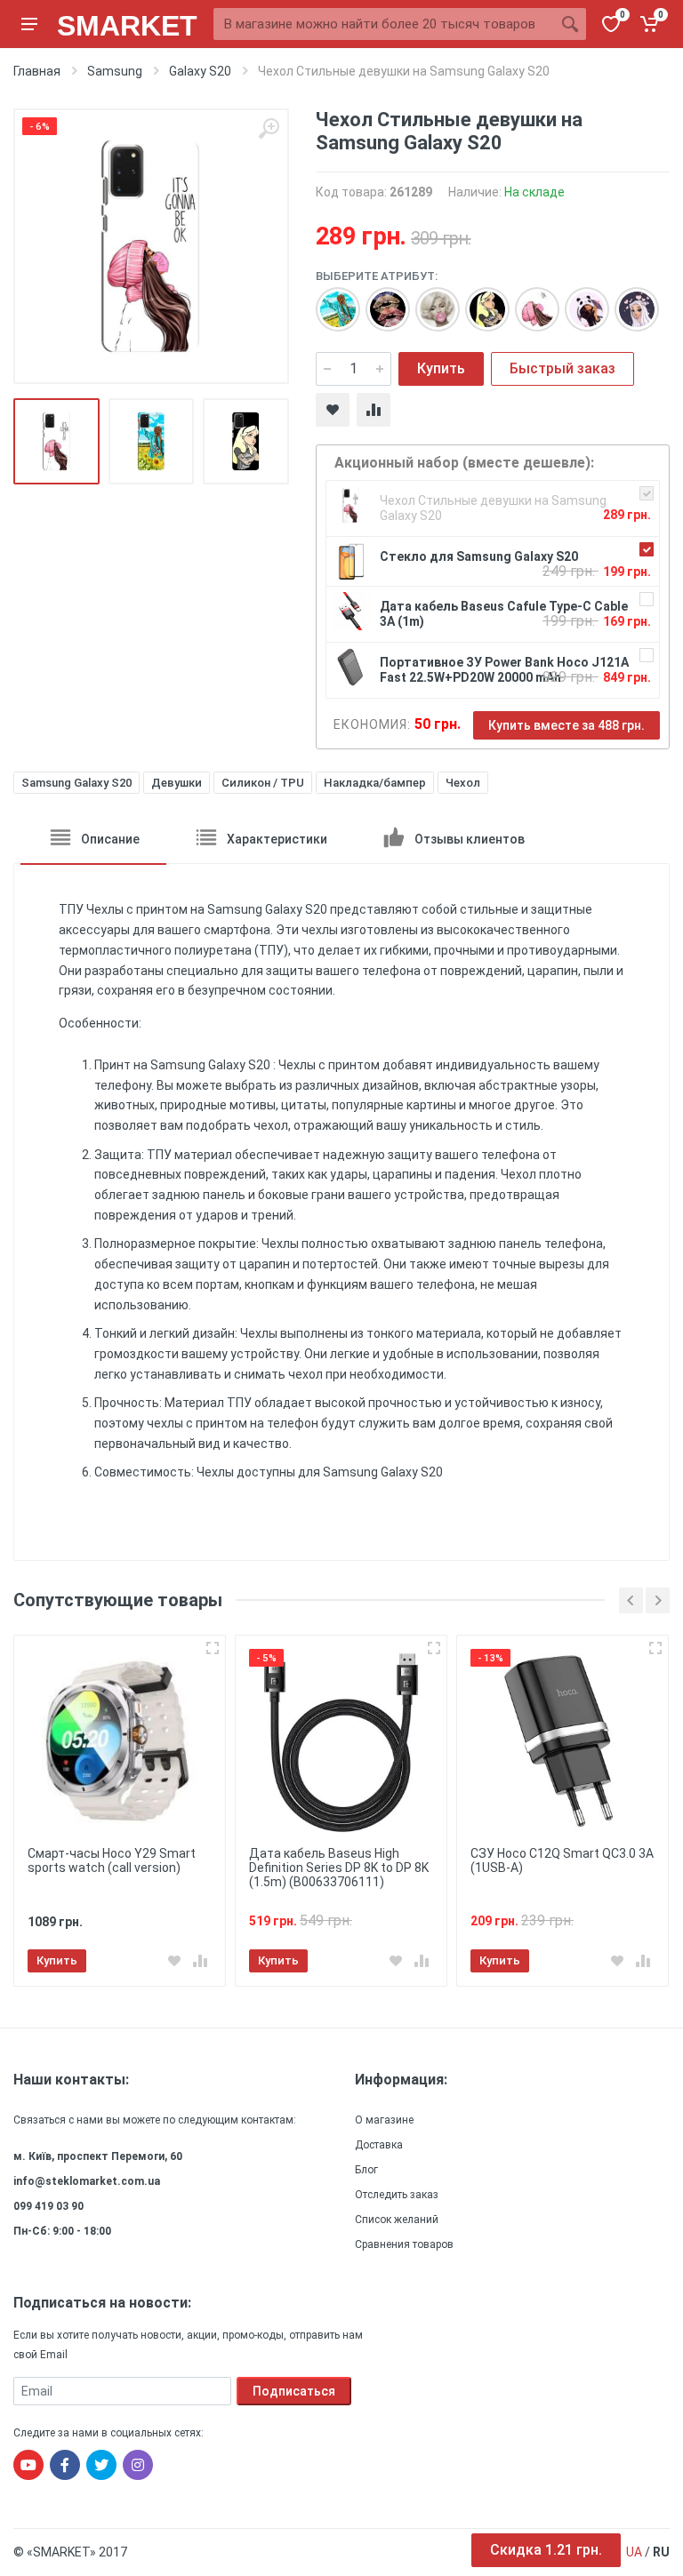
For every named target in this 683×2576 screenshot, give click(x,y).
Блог (366, 2170)
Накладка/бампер (375, 783)
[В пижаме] (578, 300)
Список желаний (397, 2220)
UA (634, 2552)
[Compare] (374, 410)
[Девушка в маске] (528, 300)
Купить (441, 368)
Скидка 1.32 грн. (546, 2550)
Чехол (463, 783)
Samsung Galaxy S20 (76, 783)
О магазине (384, 2120)
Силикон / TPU (263, 783)
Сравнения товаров (404, 2244)
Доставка (379, 2145)
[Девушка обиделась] (478, 300)
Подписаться (294, 2391)
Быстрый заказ (562, 368)
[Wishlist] (333, 410)
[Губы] (379, 300)
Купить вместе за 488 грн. (566, 725)
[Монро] (429, 300)
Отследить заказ (397, 2195)
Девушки (177, 783)
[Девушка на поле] (329, 300)
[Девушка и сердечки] (628, 300)
